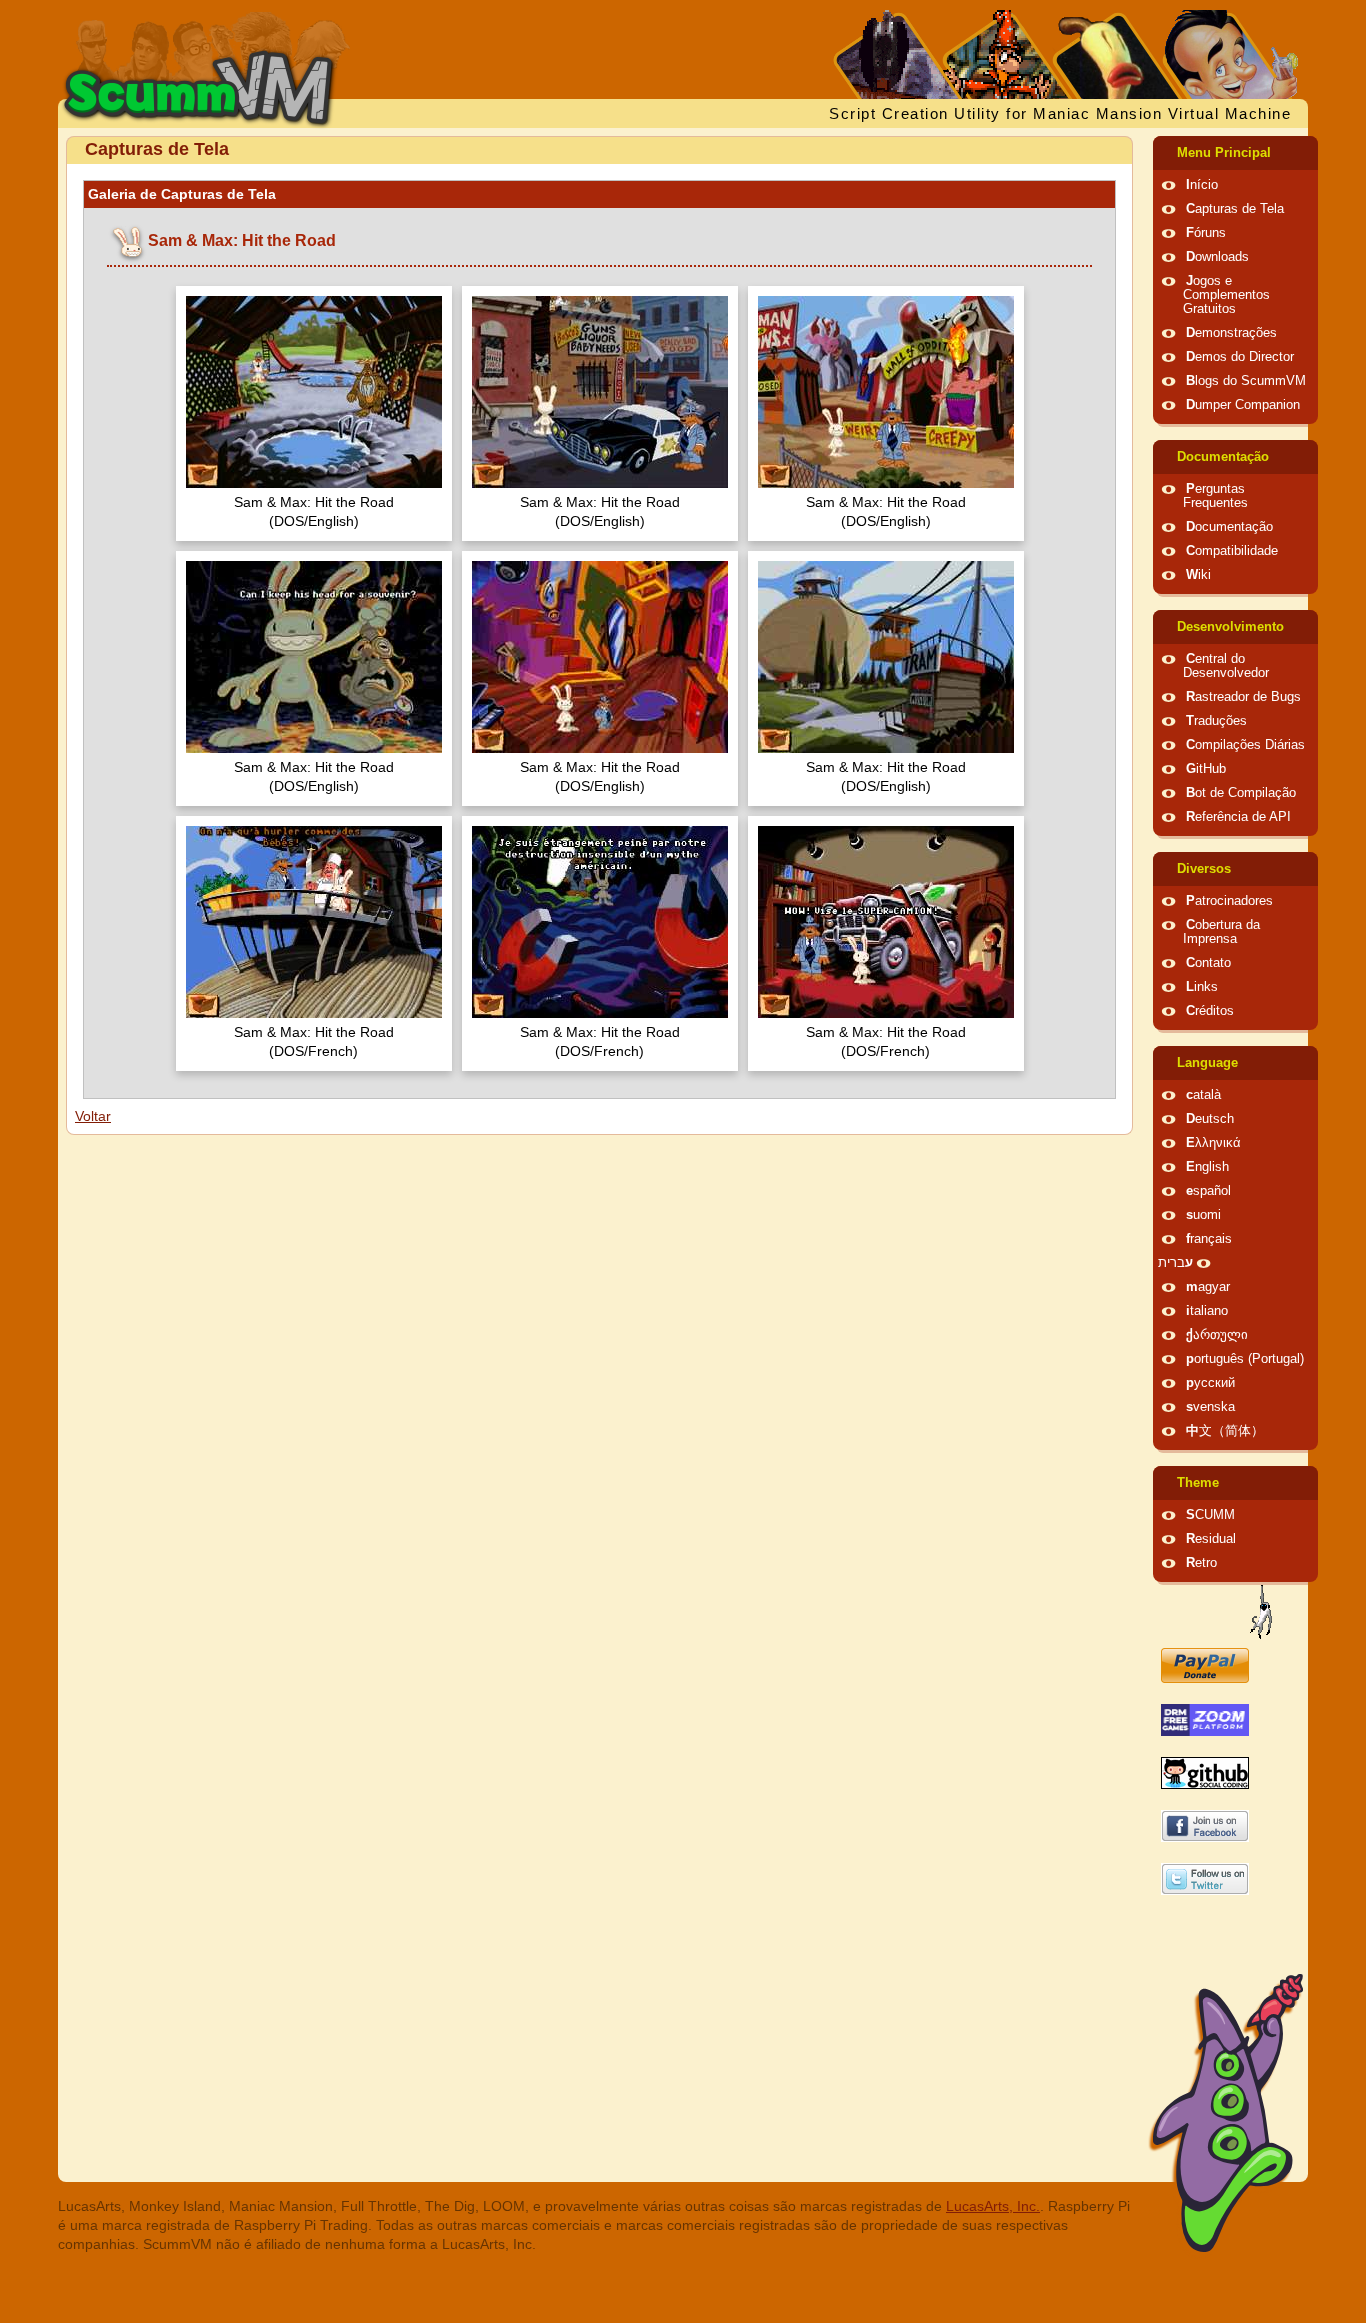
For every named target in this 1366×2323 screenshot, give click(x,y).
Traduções (1216, 721)
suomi (1203, 1215)
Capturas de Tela (1235, 209)
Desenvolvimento (1230, 627)
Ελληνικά (1213, 1143)
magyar (1208, 1287)
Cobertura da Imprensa (1221, 932)
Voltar (93, 1116)
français (1209, 1239)
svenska (1210, 1407)
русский (1210, 1383)
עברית (1175, 1263)
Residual (1211, 1539)
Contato (1208, 963)
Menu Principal (1224, 153)
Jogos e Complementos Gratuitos (1226, 295)
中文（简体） (1225, 1431)
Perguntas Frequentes (1215, 496)
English (1207, 1167)
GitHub (1206, 769)
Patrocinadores (1229, 901)
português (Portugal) (1245, 1359)
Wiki (1198, 575)
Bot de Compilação (1241, 793)
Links (1202, 987)
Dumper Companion (1243, 405)
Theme (1198, 1483)
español (1208, 1191)
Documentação (1223, 457)
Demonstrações (1231, 333)
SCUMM (1210, 1515)
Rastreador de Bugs (1243, 697)
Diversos (1204, 869)
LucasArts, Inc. (993, 2206)
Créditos (1210, 1011)
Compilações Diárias (1245, 745)
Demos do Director (1240, 357)
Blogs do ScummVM (1246, 381)
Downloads (1217, 257)
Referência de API (1238, 817)
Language (1207, 1063)
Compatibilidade (1232, 551)
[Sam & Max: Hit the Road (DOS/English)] (314, 394)
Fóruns (1206, 233)
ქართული (1217, 1335)
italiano (1207, 1311)
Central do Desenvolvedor (1226, 666)
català (1203, 1095)
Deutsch (1210, 1119)
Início (1202, 185)
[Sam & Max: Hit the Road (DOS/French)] (314, 924)
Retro (1201, 1563)
